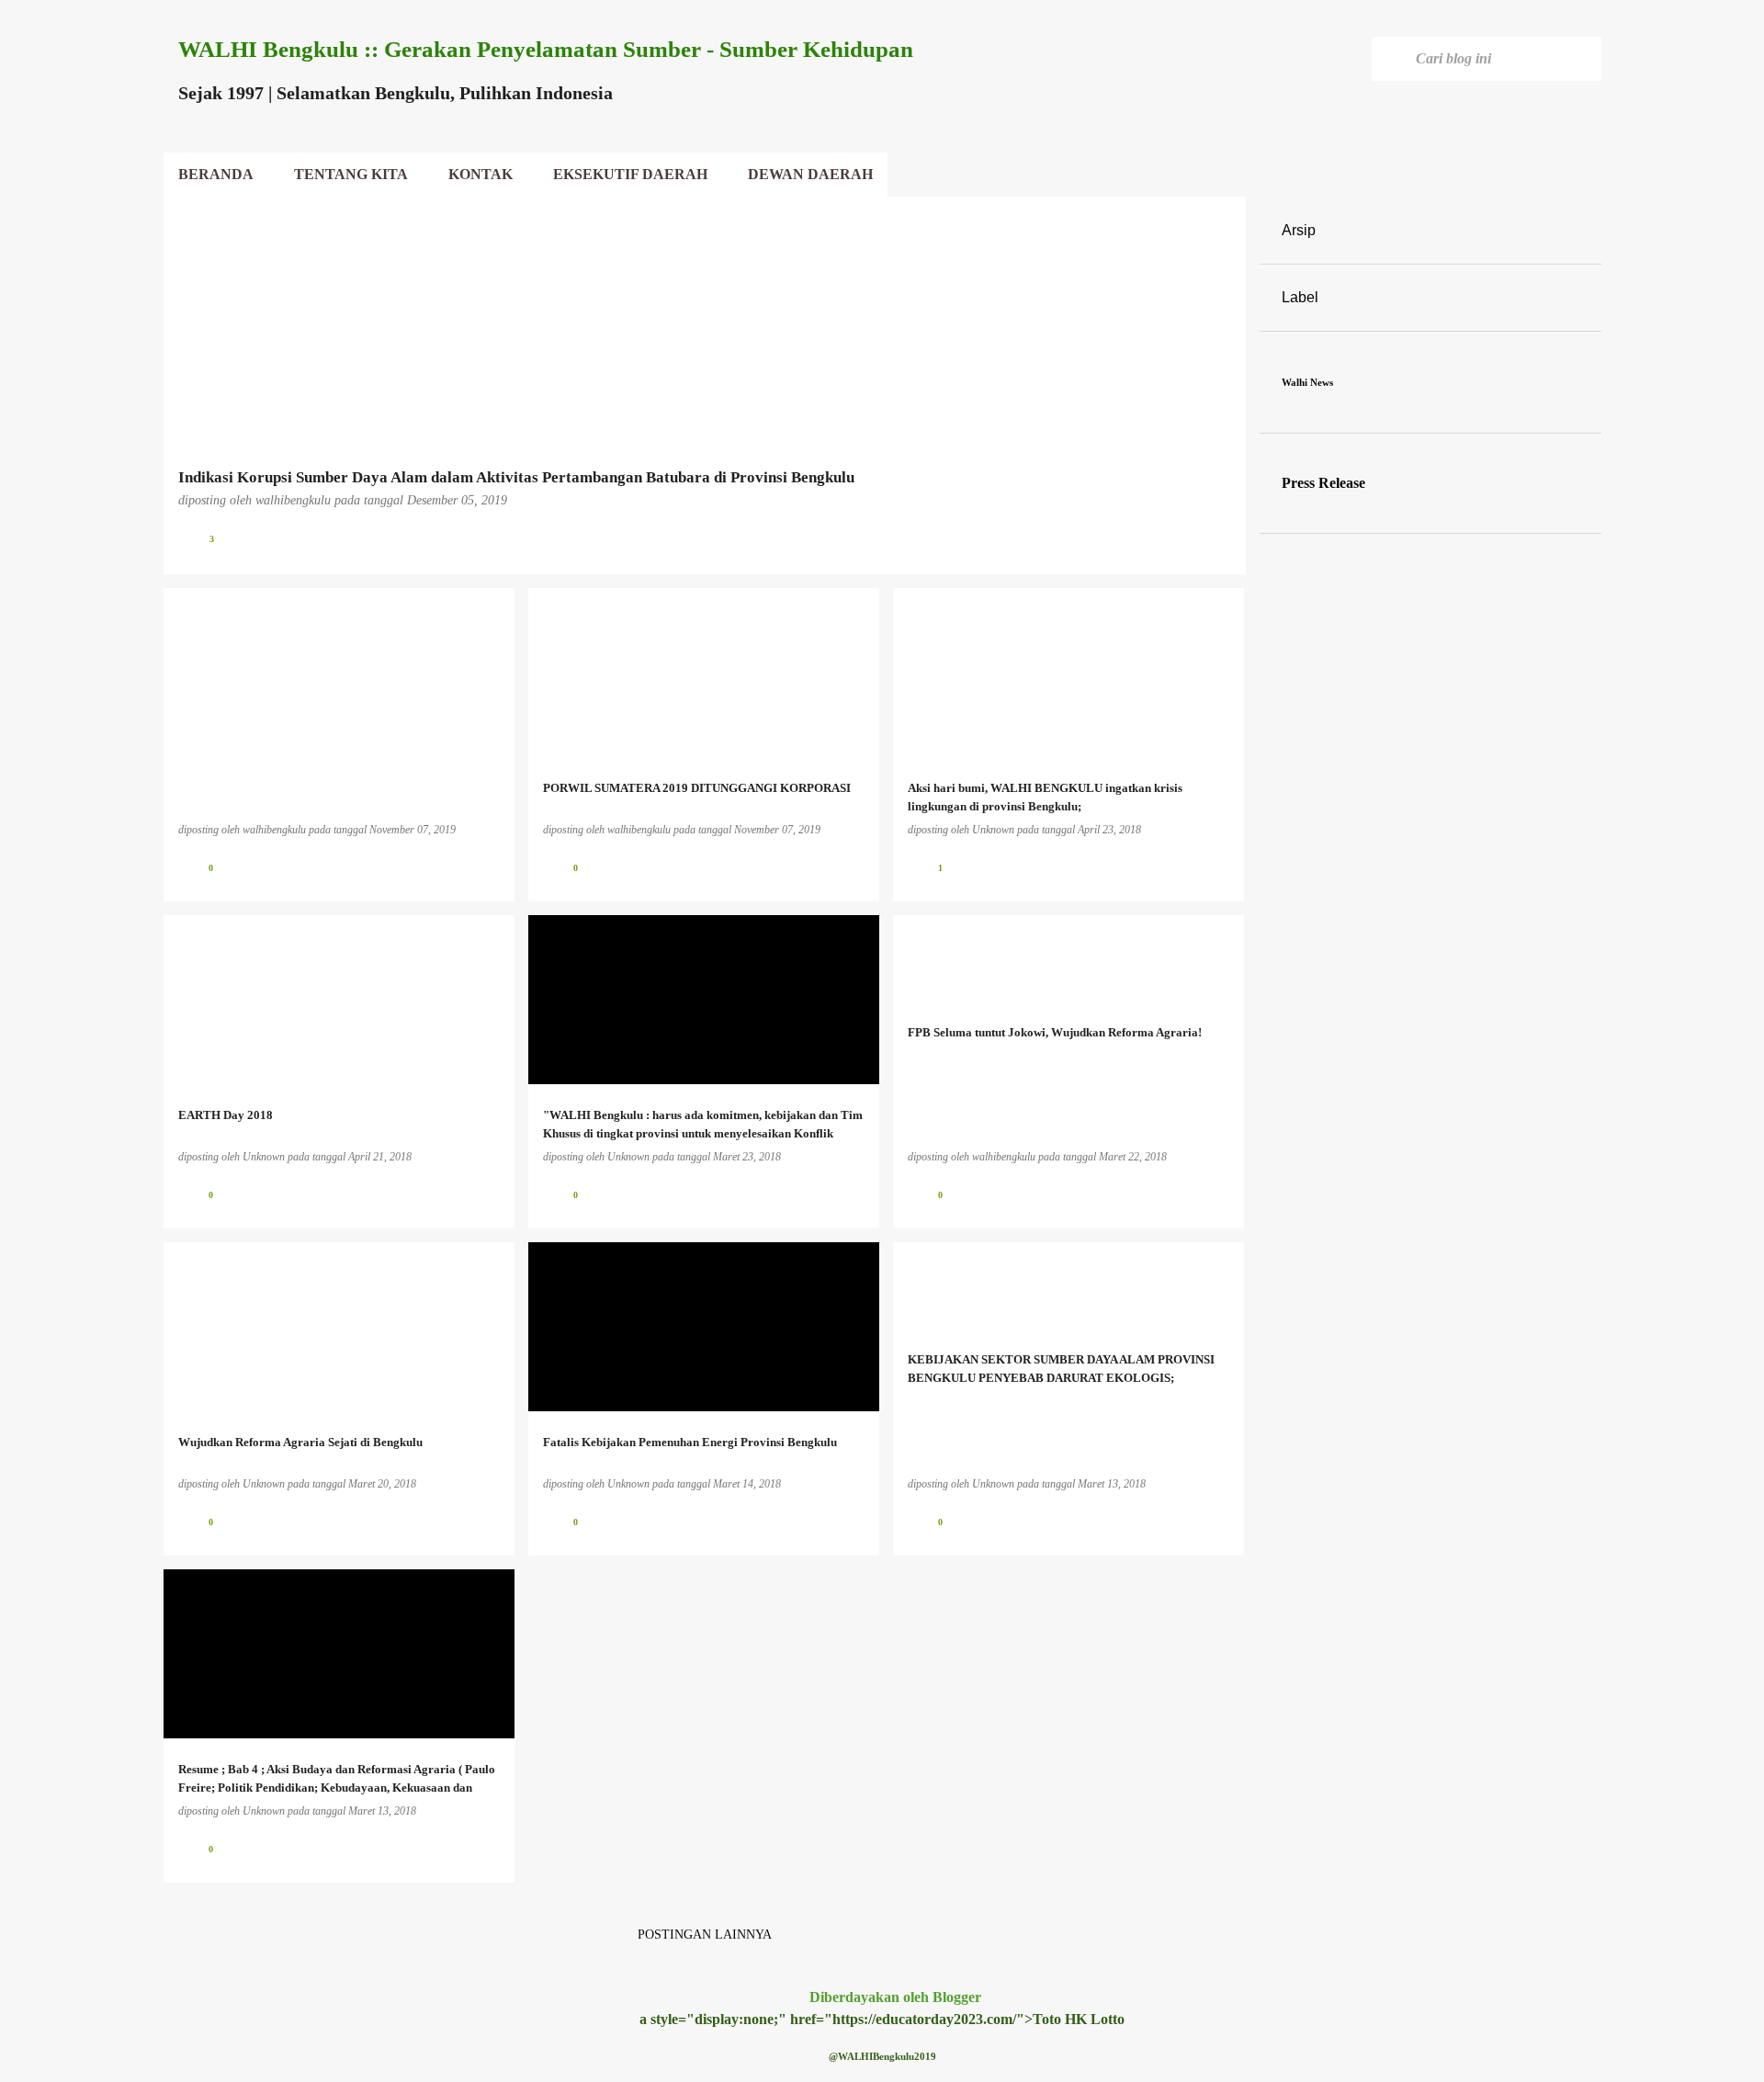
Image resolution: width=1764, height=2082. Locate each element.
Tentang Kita (351, 174)
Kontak (481, 174)
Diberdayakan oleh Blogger (893, 1997)
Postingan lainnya (705, 1935)
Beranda (216, 174)
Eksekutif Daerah (630, 174)
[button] (1220, 539)
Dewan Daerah (810, 174)
